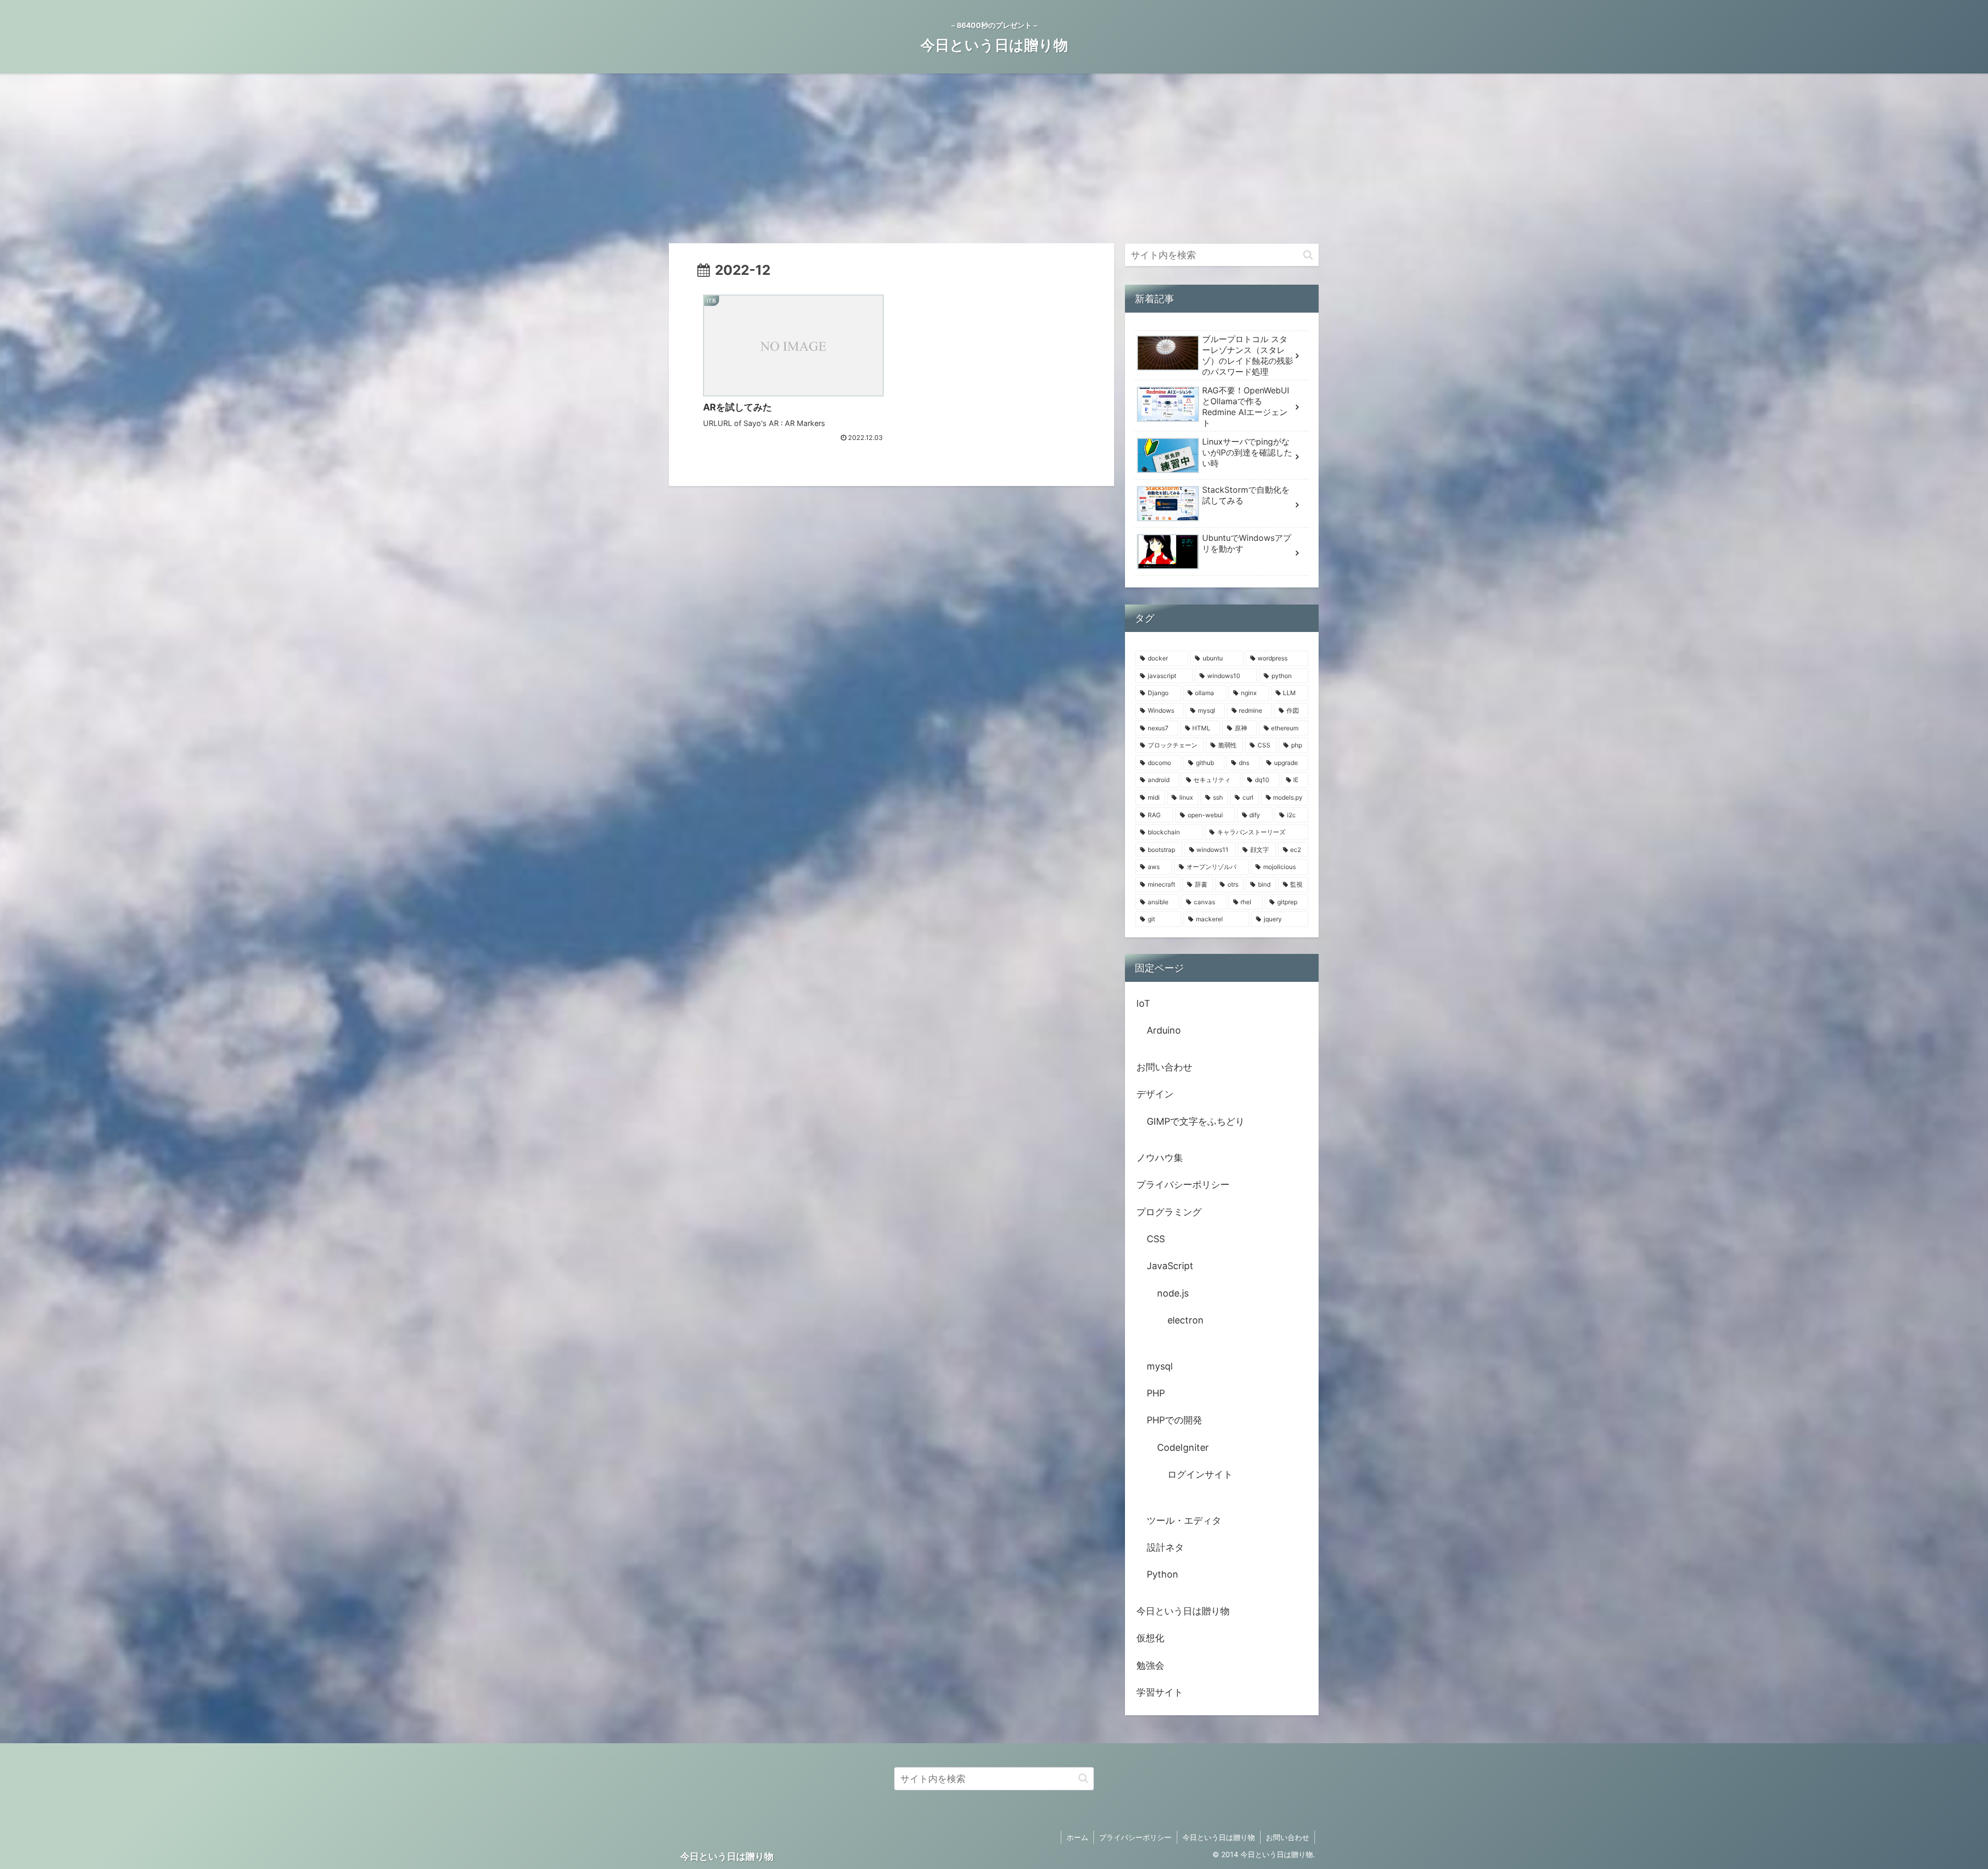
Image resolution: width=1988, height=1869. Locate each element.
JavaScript (1170, 1266)
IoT (1143, 1003)
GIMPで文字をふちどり (1196, 1121)
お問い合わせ (1164, 1067)
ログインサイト (1200, 1474)
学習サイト (1160, 1692)
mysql (1160, 1366)
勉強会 (1150, 1665)
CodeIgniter (1183, 1447)
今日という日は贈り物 (1183, 1611)
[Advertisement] (994, 158)
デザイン (1155, 1094)
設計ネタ (1165, 1547)
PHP (1156, 1393)
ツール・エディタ (1184, 1520)
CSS (1156, 1239)
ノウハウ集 (1160, 1158)
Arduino (1164, 1030)
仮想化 (1150, 1638)
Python (1163, 1574)
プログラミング (1169, 1212)
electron (1186, 1320)
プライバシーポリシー (1183, 1184)
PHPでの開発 (1174, 1420)
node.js (1173, 1293)
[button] (1308, 255)
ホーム (1077, 1837)
